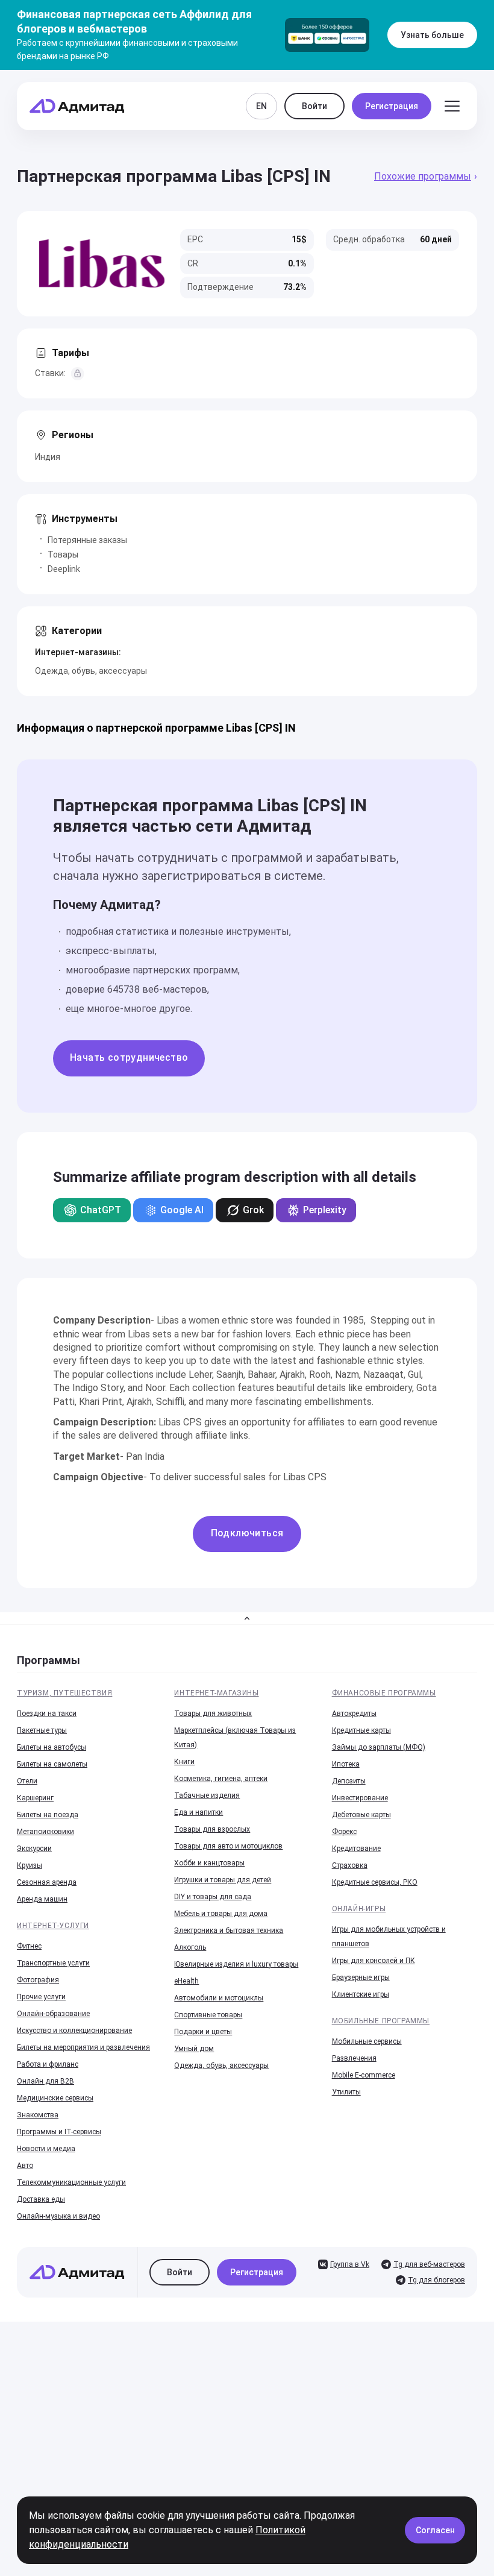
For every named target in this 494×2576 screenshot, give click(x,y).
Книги (184, 1762)
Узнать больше (432, 35)
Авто (25, 2166)
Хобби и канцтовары (209, 1863)
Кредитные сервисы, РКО (375, 1882)
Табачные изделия (207, 1795)
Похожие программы (423, 176)
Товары (63, 554)
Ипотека (346, 1764)
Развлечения (354, 2058)
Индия (48, 457)
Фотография (38, 1980)
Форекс (344, 1832)
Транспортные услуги (53, 1963)
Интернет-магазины (216, 1693)
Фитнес (29, 1946)
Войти (314, 106)
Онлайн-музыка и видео (58, 2216)
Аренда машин (42, 1899)
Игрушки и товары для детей (223, 1880)
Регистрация (392, 106)
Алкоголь (190, 1947)
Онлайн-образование (53, 2014)
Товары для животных (213, 1714)
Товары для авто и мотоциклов (228, 1846)
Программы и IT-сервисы (59, 2132)
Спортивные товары (208, 2015)
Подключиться (247, 1533)
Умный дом (194, 2049)
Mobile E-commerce (364, 2075)
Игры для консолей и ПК (374, 1961)
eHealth (186, 1981)
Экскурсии (34, 1849)
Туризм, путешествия (64, 1693)
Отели (27, 1781)
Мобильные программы (381, 2021)
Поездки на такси (47, 1714)
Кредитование (356, 1849)
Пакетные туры (42, 1730)
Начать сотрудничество (129, 1057)
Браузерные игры (361, 1978)
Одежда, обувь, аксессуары (91, 671)
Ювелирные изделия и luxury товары (236, 1964)
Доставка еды (41, 2199)
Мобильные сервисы (367, 2041)
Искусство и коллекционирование (74, 2031)
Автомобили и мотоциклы (219, 1998)
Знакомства (38, 2115)
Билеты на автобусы (52, 1747)
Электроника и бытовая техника (229, 1930)
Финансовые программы (384, 1693)
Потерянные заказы (87, 540)
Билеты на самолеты (52, 1764)
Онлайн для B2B (45, 2081)
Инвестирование (360, 1798)
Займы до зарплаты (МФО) (379, 1747)
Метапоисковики (45, 1832)
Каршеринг (35, 1798)
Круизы (30, 1865)
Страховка (350, 1865)
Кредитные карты (361, 1730)
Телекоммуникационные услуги (71, 2182)
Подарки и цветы (203, 2032)
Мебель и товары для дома (221, 1914)
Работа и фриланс (48, 2064)
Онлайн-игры (359, 1909)
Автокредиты (354, 1714)
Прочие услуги (41, 1997)
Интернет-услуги (53, 1926)
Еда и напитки (199, 1812)
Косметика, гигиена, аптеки (221, 1779)
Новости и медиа (46, 2149)
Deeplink (64, 569)
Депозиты (349, 1781)
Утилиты (346, 2092)
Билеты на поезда (48, 1815)
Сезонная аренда (47, 1882)
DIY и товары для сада (213, 1897)
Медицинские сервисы (55, 2098)
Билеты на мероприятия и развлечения (83, 2047)
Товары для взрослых (212, 1829)
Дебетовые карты (361, 1815)
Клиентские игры (361, 1994)
